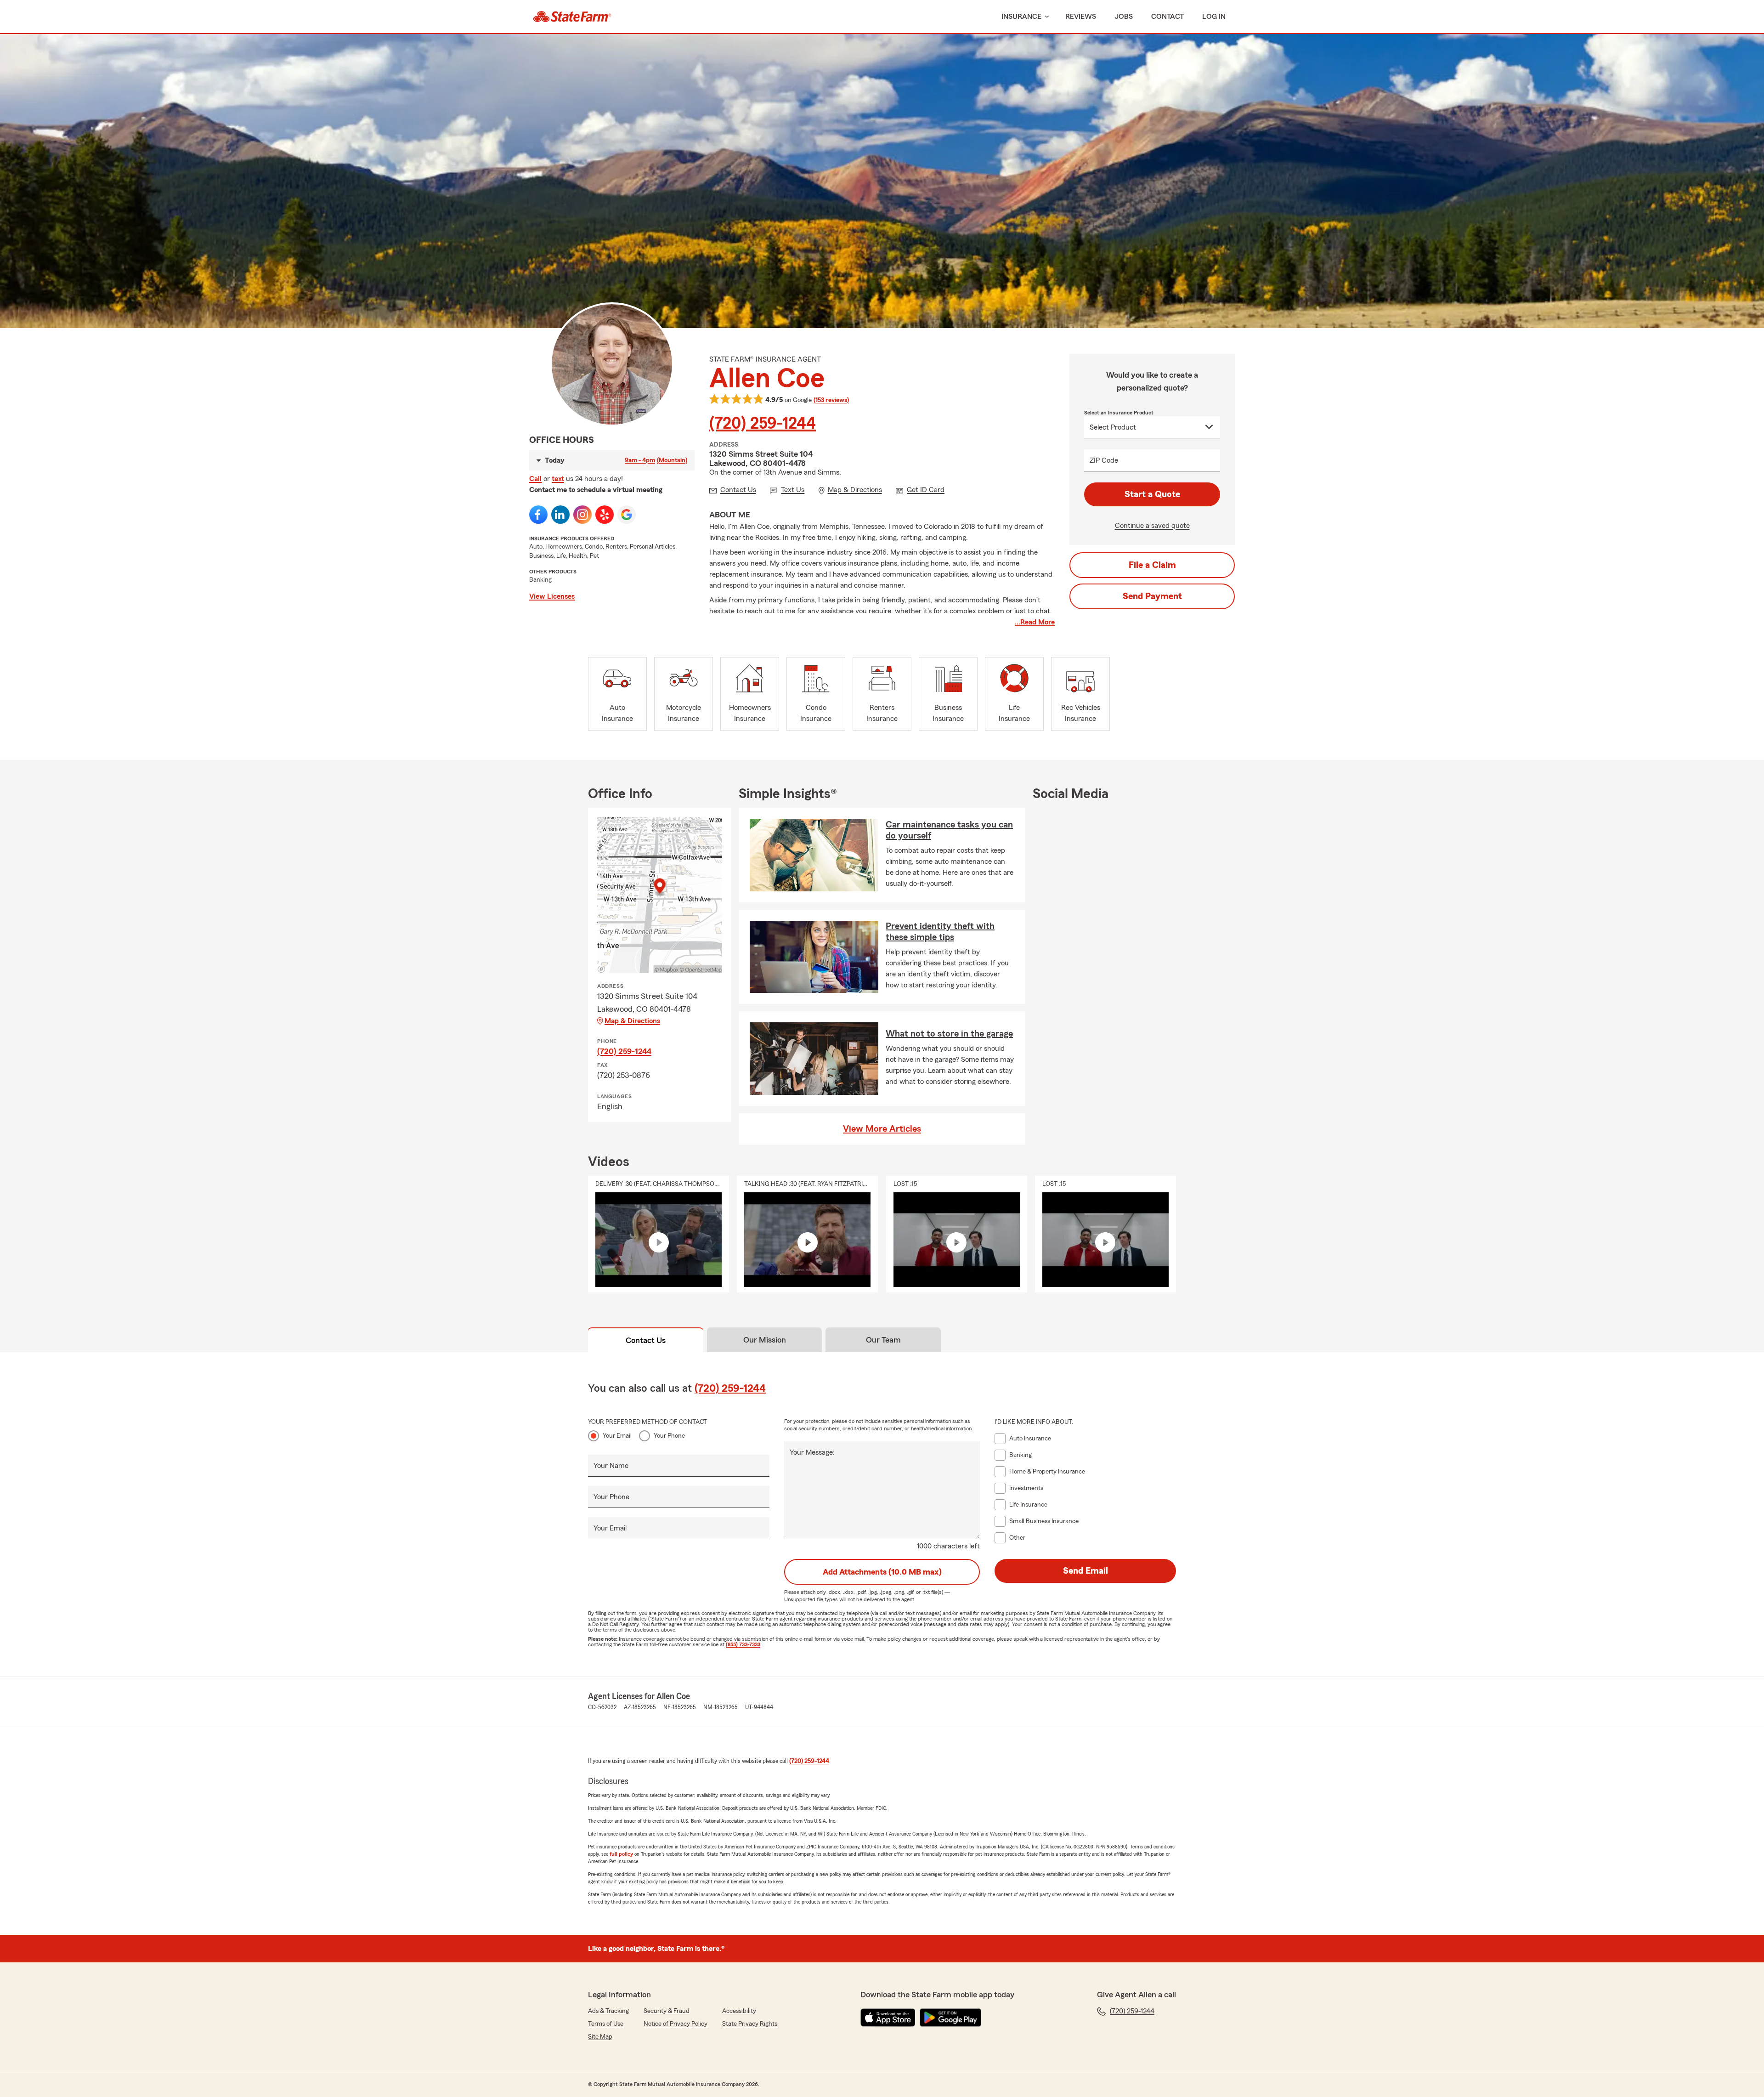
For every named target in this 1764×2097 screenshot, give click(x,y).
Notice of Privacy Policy (676, 2024)
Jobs (1124, 17)
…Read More (1035, 622)
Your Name (611, 1466)
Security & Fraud (667, 2011)
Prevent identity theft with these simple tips (940, 932)
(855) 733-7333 (743, 1644)
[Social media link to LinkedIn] (560, 515)
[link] (572, 17)
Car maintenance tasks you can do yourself (949, 830)
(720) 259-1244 (763, 424)
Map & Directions (632, 1021)
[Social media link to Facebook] (538, 515)
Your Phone (669, 1436)
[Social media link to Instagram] (582, 515)
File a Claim (1152, 565)
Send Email (1086, 1571)
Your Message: (812, 1452)
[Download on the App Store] (888, 2018)
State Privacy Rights (750, 2024)
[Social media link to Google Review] (627, 515)
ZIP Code (1104, 460)
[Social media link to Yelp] (605, 515)
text (558, 479)
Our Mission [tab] (765, 1340)
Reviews (1081, 17)
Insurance (1021, 17)
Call (535, 479)
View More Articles (882, 1129)
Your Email (617, 1436)
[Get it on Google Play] (950, 2018)
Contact (1168, 17)
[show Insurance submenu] (1045, 17)
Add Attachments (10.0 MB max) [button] (882, 1572)
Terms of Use (606, 2024)
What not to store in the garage (949, 1034)
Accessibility (739, 2011)
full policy (621, 1854)
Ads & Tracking (608, 2011)
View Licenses (552, 596)
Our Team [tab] (883, 1340)
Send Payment (1152, 596)
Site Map (600, 2037)
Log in (1214, 17)
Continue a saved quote (1152, 526)
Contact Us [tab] (646, 1340)
